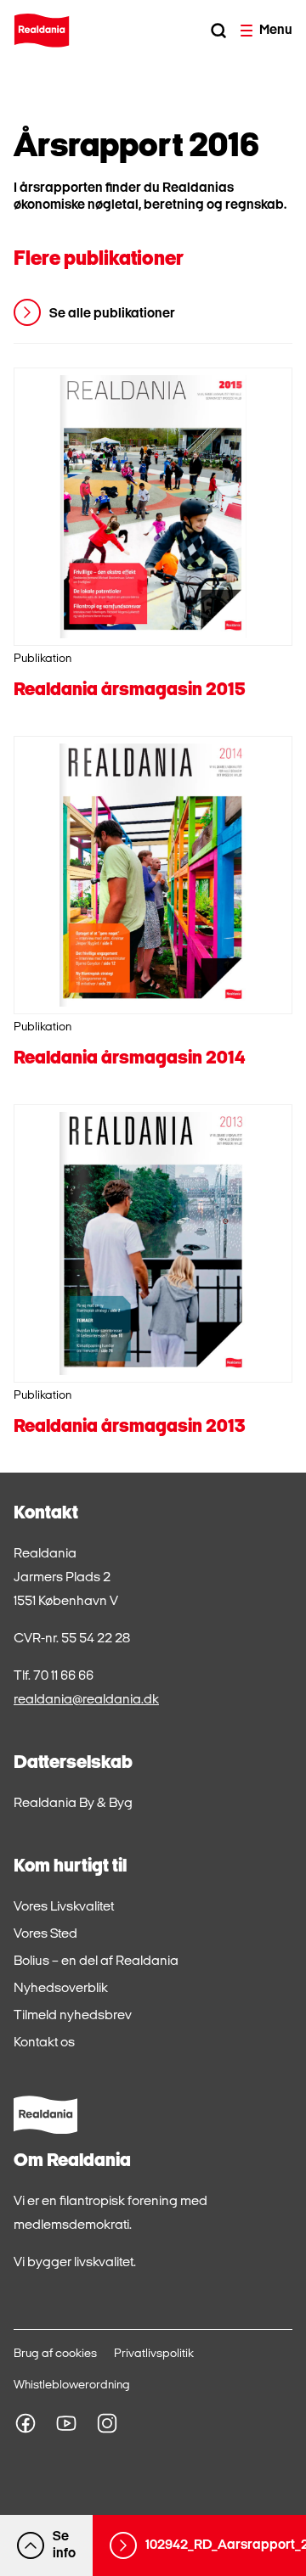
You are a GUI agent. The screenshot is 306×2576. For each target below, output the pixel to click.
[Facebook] (25, 2423)
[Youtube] (66, 2423)
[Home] (42, 31)
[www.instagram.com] (107, 2423)
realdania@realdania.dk (86, 1700)
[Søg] (218, 31)
